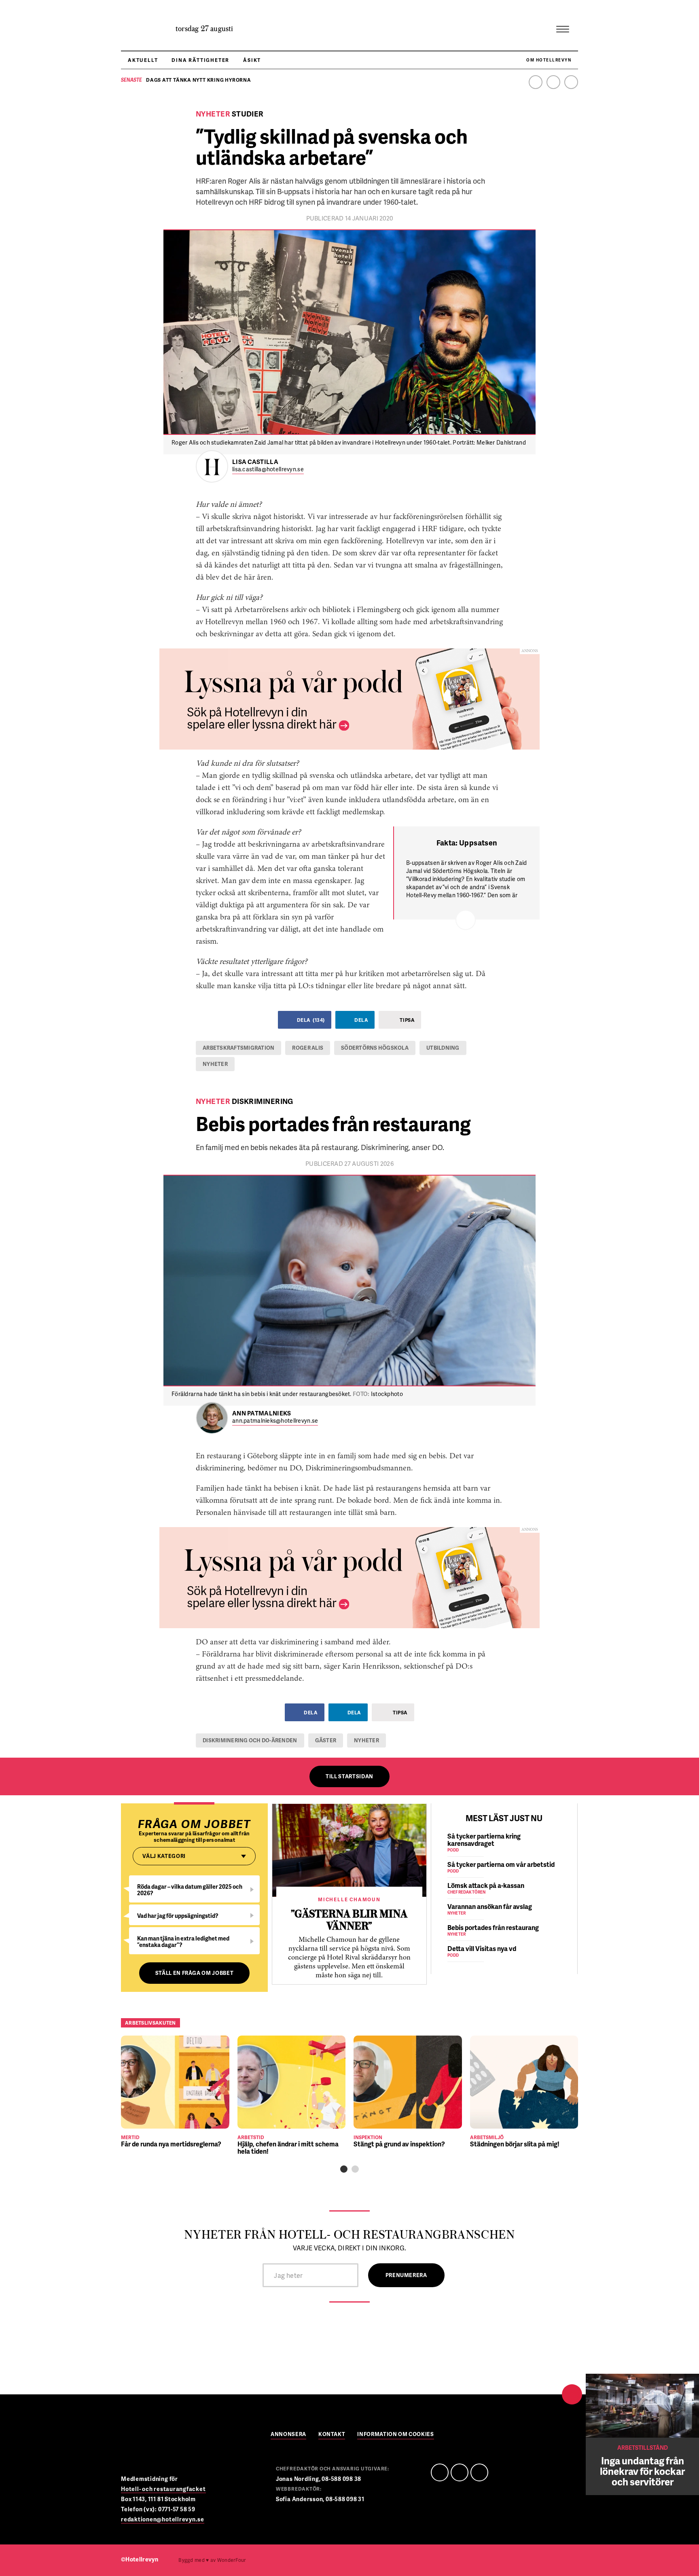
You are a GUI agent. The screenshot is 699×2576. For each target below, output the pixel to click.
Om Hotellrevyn (549, 60)
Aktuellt (143, 60)
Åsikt (252, 60)
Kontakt (332, 2435)
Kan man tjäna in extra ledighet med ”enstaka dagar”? (183, 1942)
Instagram (571, 82)
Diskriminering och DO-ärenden (250, 1740)
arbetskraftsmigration (238, 1048)
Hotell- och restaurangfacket (163, 2489)
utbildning (443, 1048)
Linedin (460, 2472)
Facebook (536, 82)
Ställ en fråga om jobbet (195, 1973)
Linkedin (553, 82)
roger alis (308, 1048)
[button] (344, 2169)
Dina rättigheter (200, 60)
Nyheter (215, 1064)
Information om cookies (395, 2435)
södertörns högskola (375, 1048)
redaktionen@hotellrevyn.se (163, 2519)
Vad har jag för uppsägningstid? (178, 1916)
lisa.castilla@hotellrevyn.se (268, 469)
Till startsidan (349, 1776)
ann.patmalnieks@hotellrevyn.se (275, 1421)
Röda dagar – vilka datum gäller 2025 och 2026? (190, 1890)
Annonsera (288, 2435)
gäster (326, 1740)
